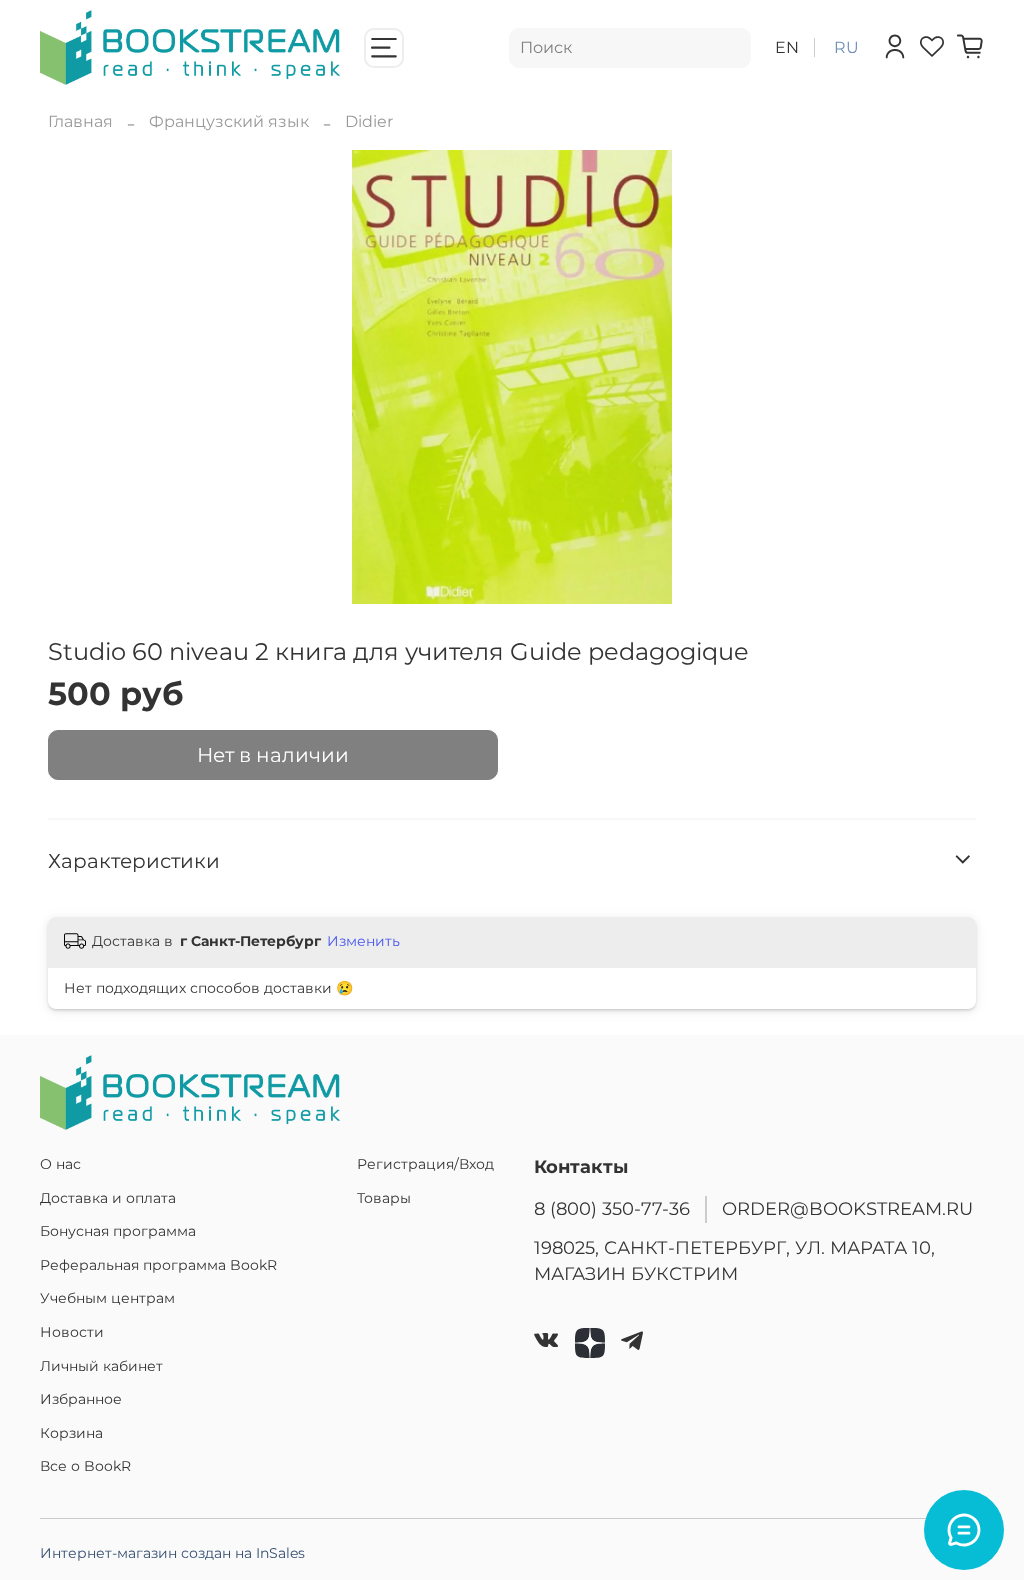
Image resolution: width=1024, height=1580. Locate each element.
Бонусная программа (118, 1231)
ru (846, 47)
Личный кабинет (101, 1366)
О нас (60, 1164)
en (787, 47)
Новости (72, 1332)
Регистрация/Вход (425, 1164)
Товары (384, 1198)
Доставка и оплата (108, 1198)
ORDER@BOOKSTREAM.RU (847, 1208)
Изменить (363, 941)
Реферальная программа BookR (158, 1265)
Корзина (71, 1433)
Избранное (81, 1399)
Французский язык (229, 121)
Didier (369, 121)
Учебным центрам (107, 1298)
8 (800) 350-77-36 (612, 1208)
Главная (80, 121)
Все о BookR (85, 1466)
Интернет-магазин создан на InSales (172, 1553)
